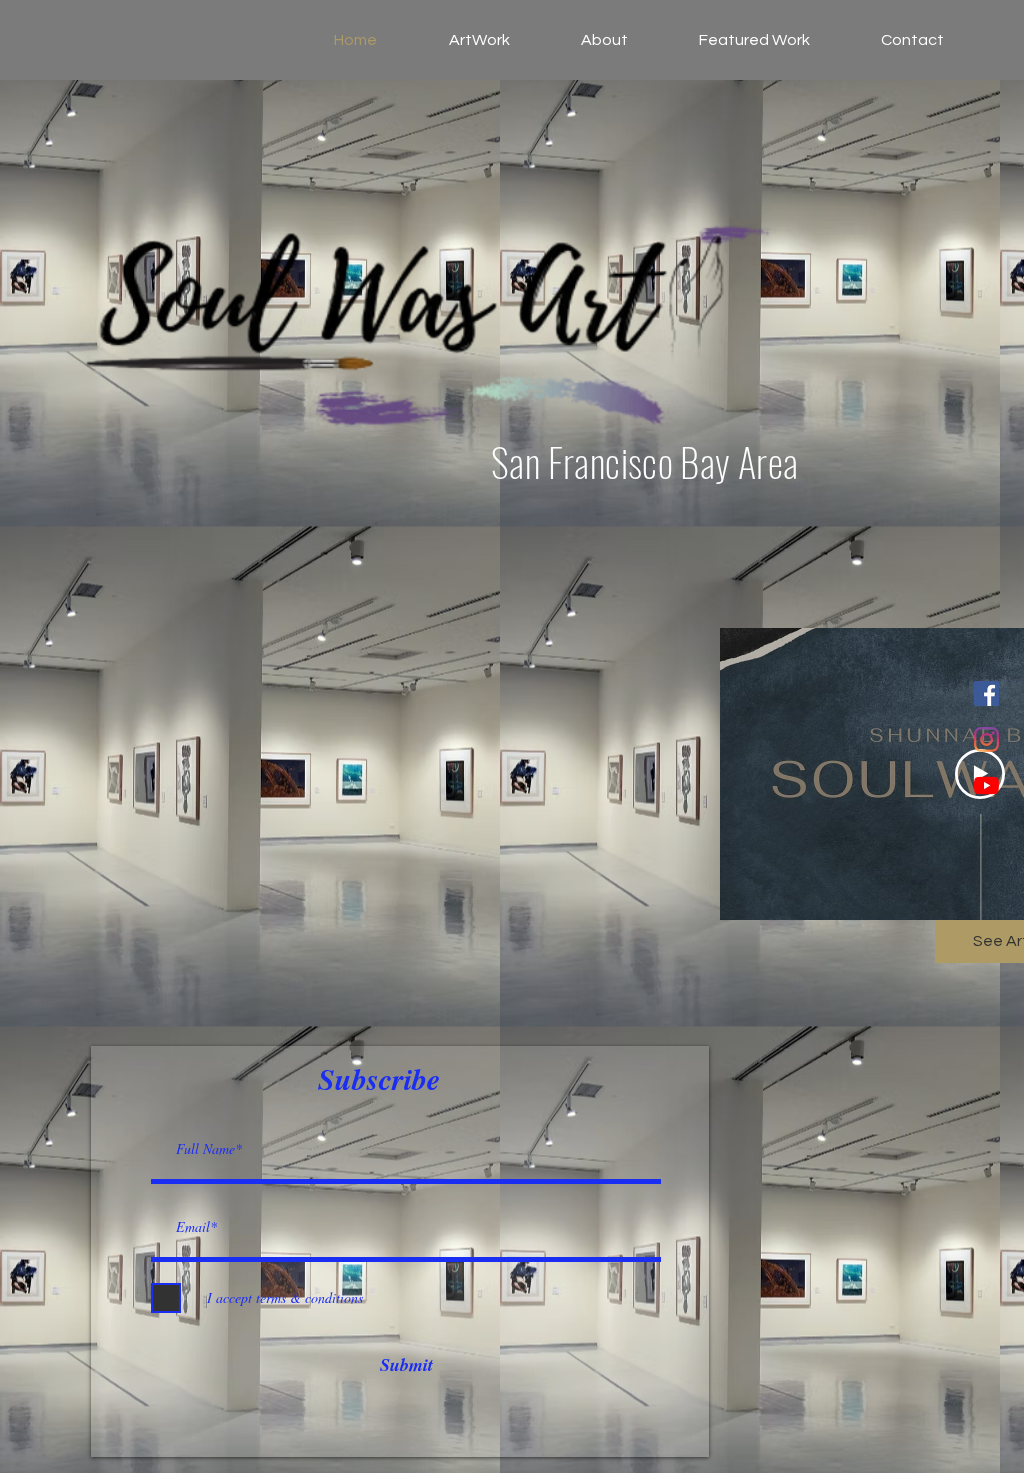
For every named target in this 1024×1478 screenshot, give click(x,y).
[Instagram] (986, 739)
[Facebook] (986, 693)
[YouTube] (986, 785)
